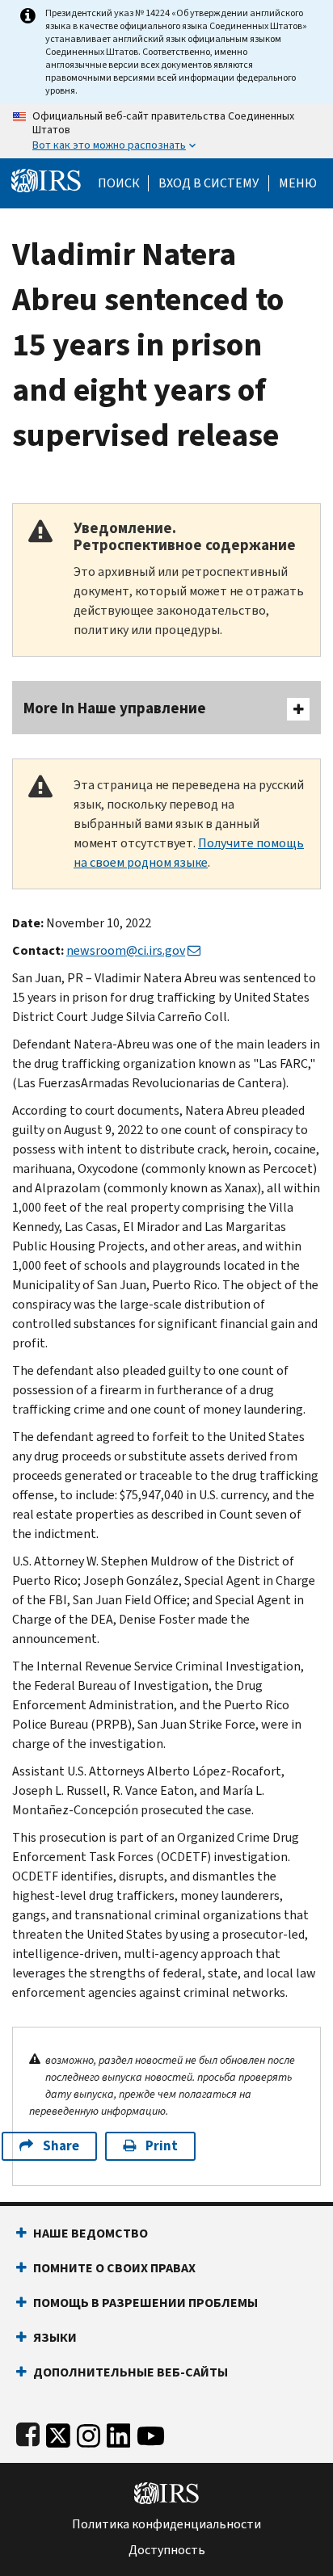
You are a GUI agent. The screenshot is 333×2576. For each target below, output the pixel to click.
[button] (209, 183)
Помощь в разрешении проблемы (145, 2303)
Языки (55, 2337)
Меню (298, 183)
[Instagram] (89, 2433)
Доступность (167, 2550)
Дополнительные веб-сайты (131, 2372)
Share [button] (61, 2146)
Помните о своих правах (114, 2268)
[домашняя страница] (46, 180)
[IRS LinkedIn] (119, 2433)
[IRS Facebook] (28, 2433)
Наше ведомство (91, 2233)
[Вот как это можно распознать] (166, 131)
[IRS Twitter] (58, 2433)
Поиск (119, 183)
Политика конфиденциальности (166, 2524)
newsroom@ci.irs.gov (126, 950)
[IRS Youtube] (151, 2433)
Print (162, 2146)
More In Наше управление (115, 708)
